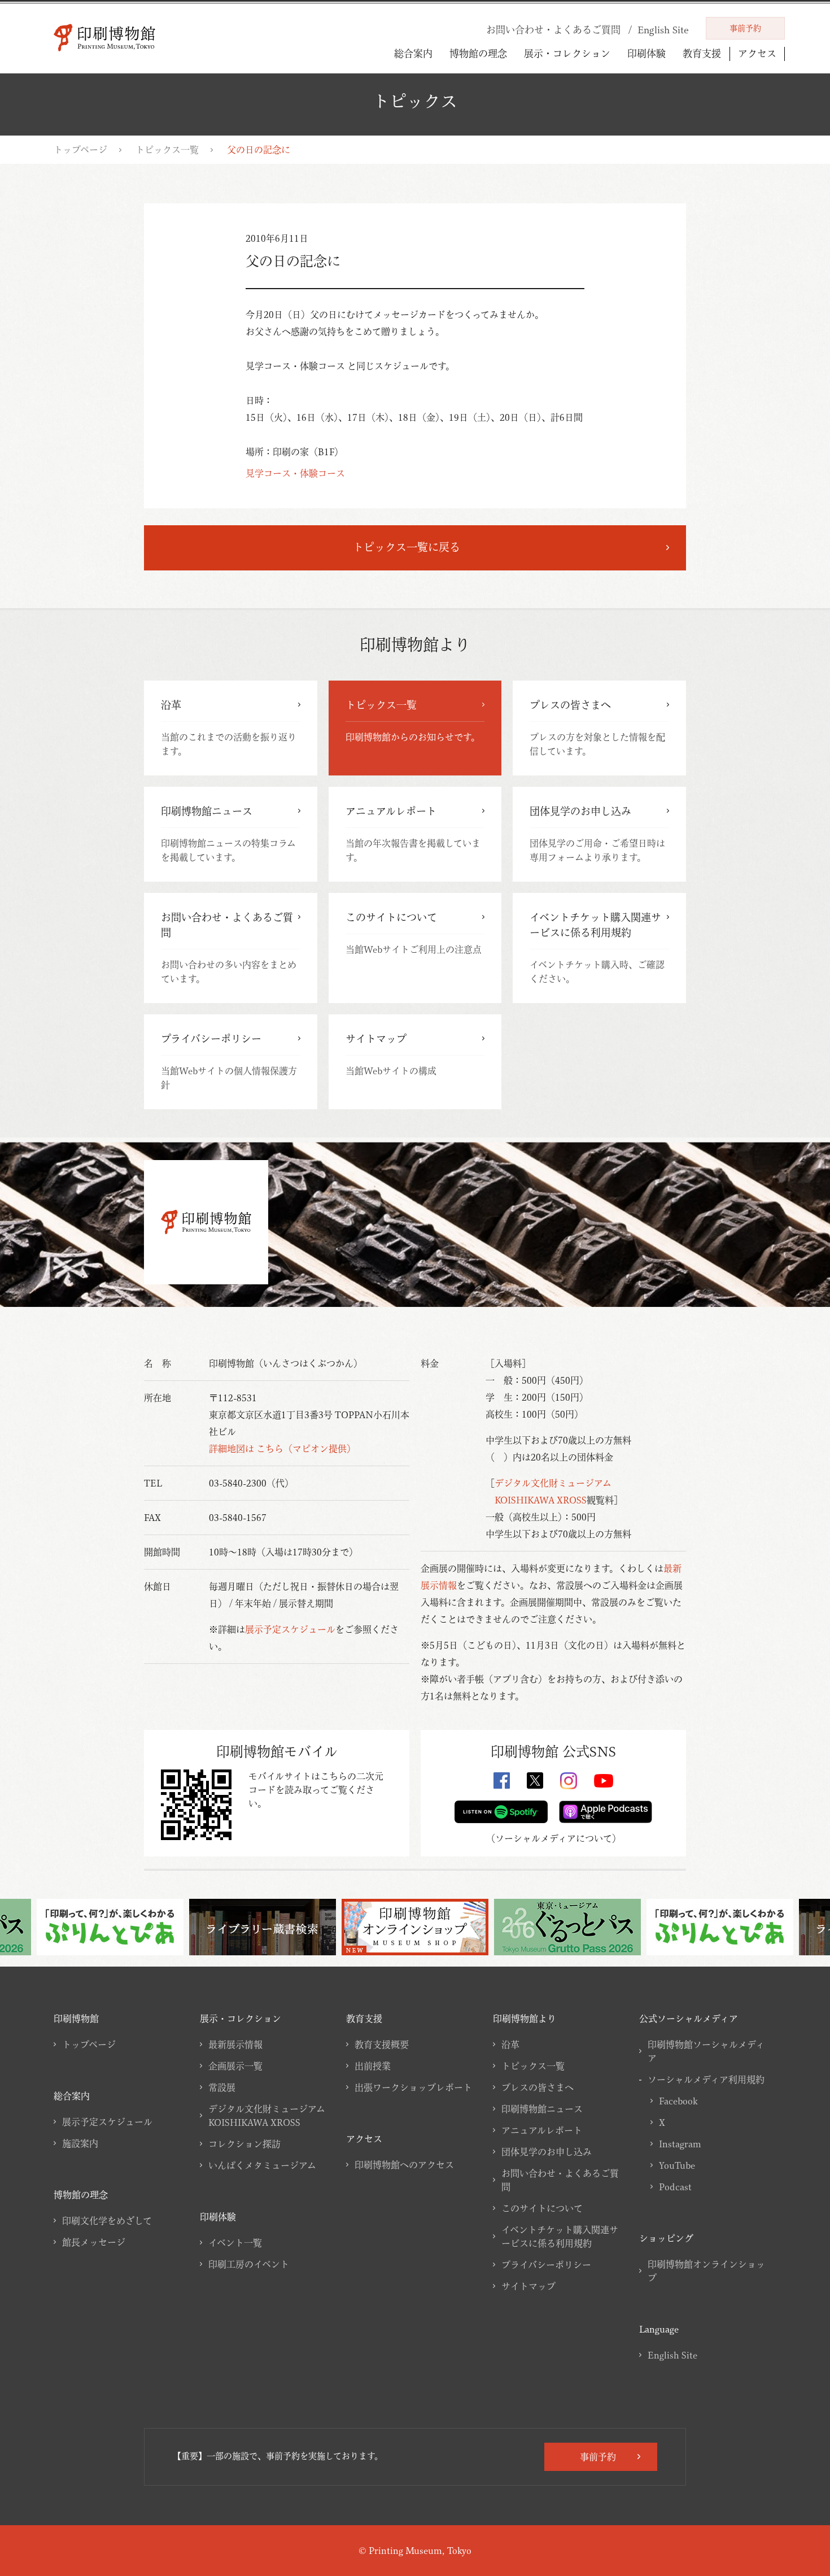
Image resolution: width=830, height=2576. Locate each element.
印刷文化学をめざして (107, 2221)
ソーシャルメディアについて (554, 1838)
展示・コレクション (567, 53)
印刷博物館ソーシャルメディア (706, 2051)
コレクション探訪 (244, 2144)
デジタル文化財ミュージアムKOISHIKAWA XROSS (267, 2116)
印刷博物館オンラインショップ (706, 2271)
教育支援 (702, 53)
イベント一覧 (235, 2243)
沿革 (510, 2045)
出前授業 (373, 2066)
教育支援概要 (382, 2045)
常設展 (222, 2087)
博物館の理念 (478, 53)
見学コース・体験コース (295, 473)
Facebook (678, 2101)
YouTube (677, 2165)
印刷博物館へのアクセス (404, 2165)
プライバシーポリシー (546, 2265)
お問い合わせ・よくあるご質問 (560, 2180)
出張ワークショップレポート (413, 2087)
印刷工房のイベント (249, 2264)
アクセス (757, 53)
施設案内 (80, 2143)
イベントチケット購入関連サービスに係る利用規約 (560, 2237)
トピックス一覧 (167, 150)
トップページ (80, 150)
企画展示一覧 (235, 2066)
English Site (672, 2355)
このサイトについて (542, 2208)
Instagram (680, 2144)
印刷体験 (646, 53)
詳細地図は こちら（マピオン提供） (282, 1449)
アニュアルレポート (542, 2130)
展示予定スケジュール (290, 1629)
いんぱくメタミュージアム (262, 2165)
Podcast (675, 2187)
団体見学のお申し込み (547, 2152)
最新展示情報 (235, 2045)
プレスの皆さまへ (538, 2087)
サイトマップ (528, 2286)
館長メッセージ (94, 2242)
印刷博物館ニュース (542, 2109)
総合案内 (413, 53)
